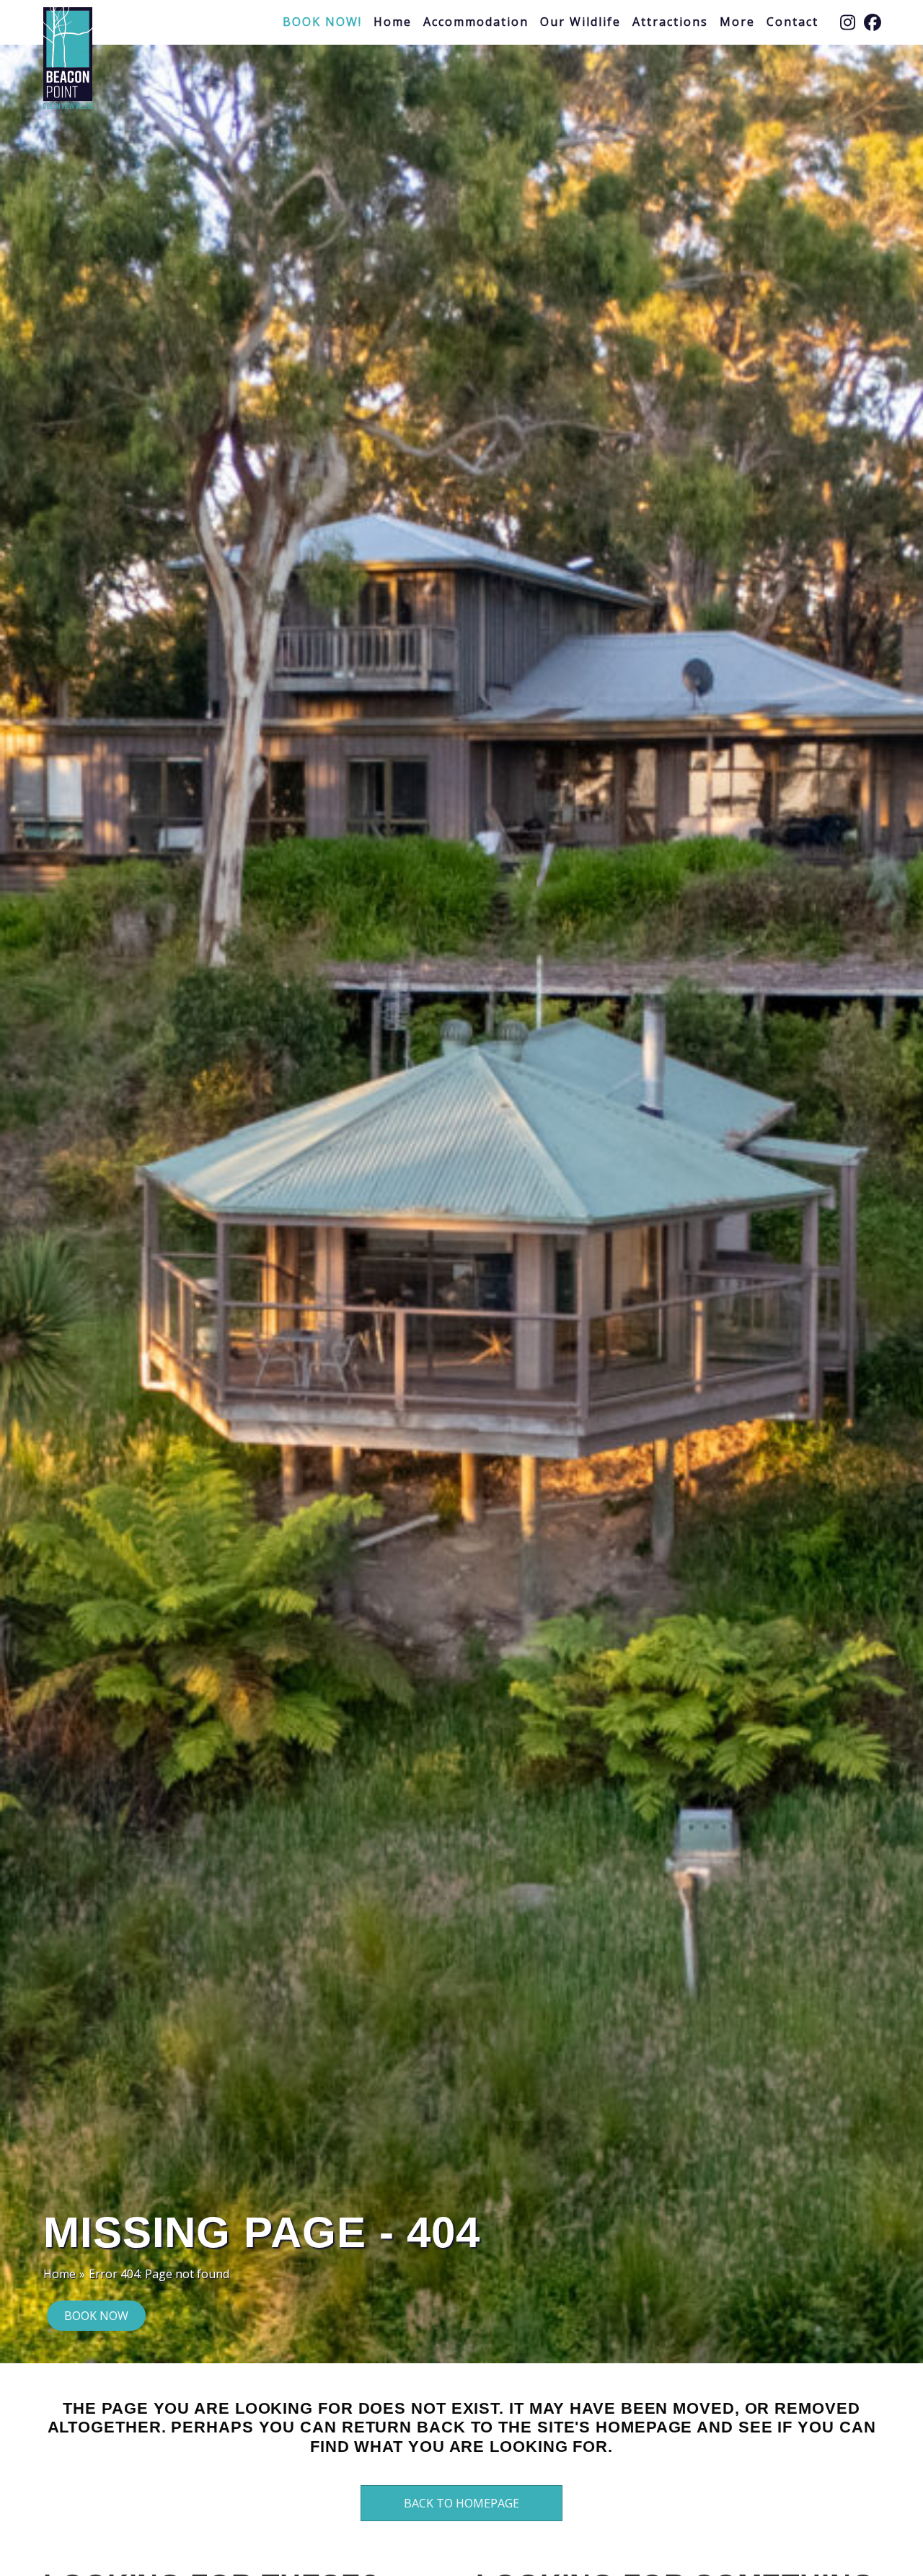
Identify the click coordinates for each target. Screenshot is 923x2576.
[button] (847, 22)
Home (59, 2274)
